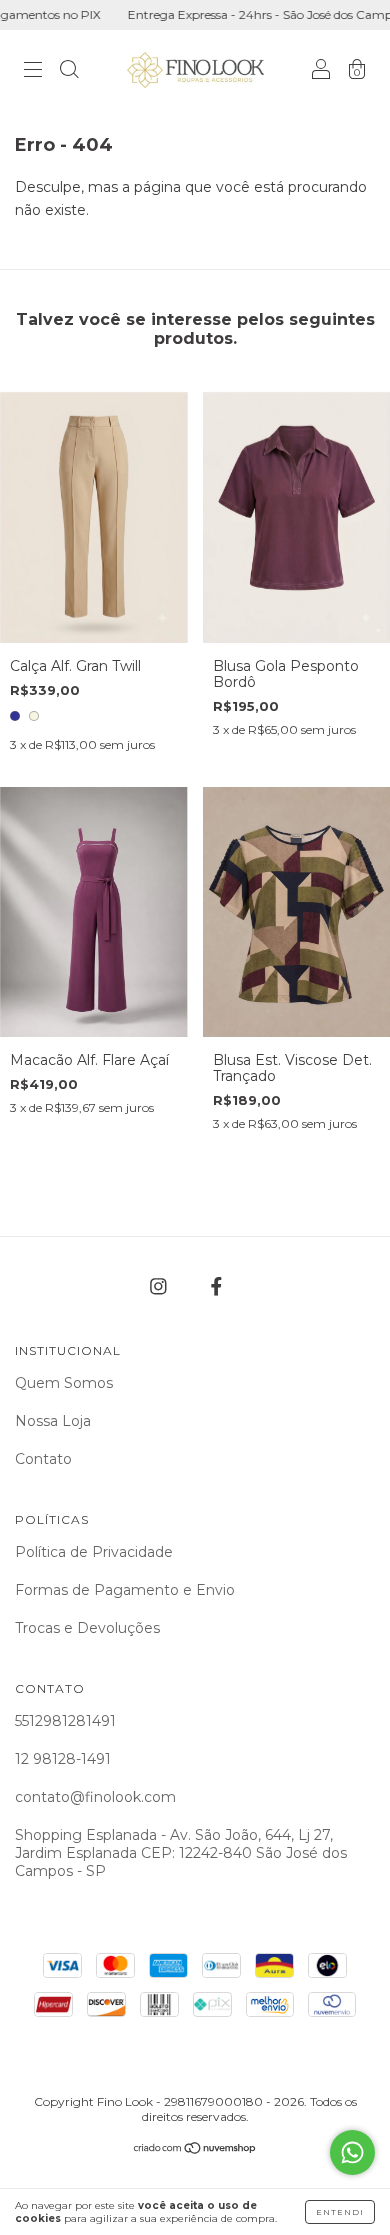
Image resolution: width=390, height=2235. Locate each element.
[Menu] (33, 72)
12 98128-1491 (63, 1759)
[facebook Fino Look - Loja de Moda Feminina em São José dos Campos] (216, 1286)
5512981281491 (65, 1721)
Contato (43, 1459)
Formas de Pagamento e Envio (125, 1590)
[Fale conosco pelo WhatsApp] (352, 2152)
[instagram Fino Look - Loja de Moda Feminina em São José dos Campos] (160, 1286)
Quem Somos (64, 1383)
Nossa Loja (53, 1421)
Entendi (340, 2212)
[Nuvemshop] (195, 2149)
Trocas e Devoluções (87, 1628)
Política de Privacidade (94, 1552)
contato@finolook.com (95, 1797)
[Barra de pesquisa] (69, 72)
